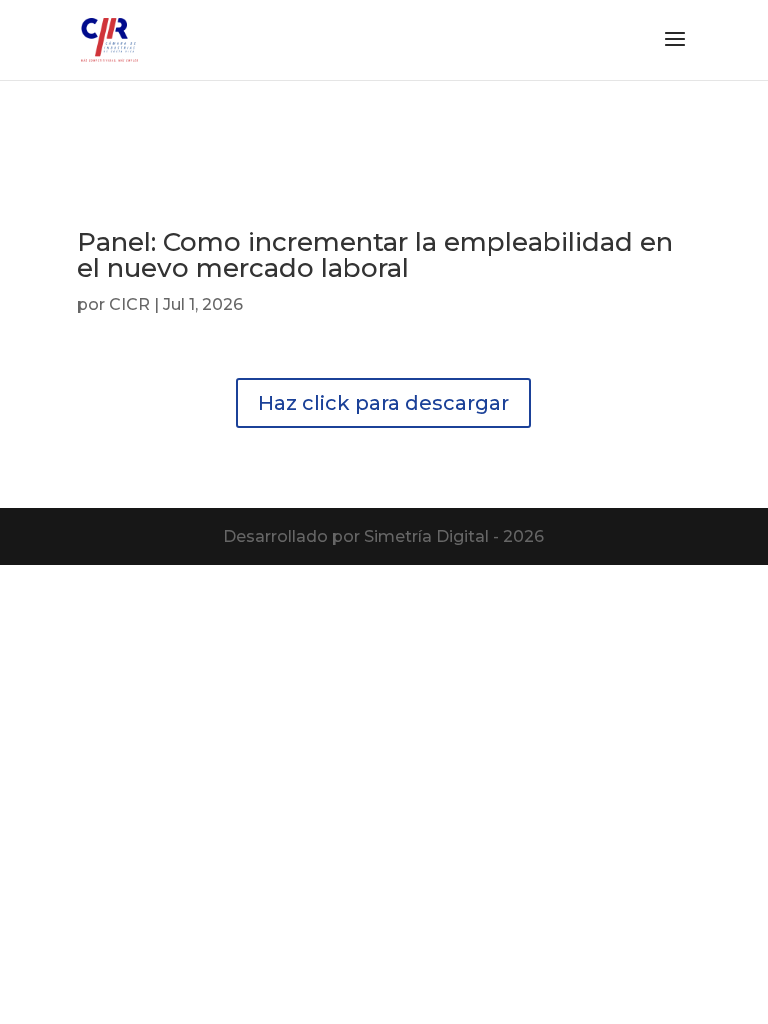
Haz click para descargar (383, 403)
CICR (129, 304)
